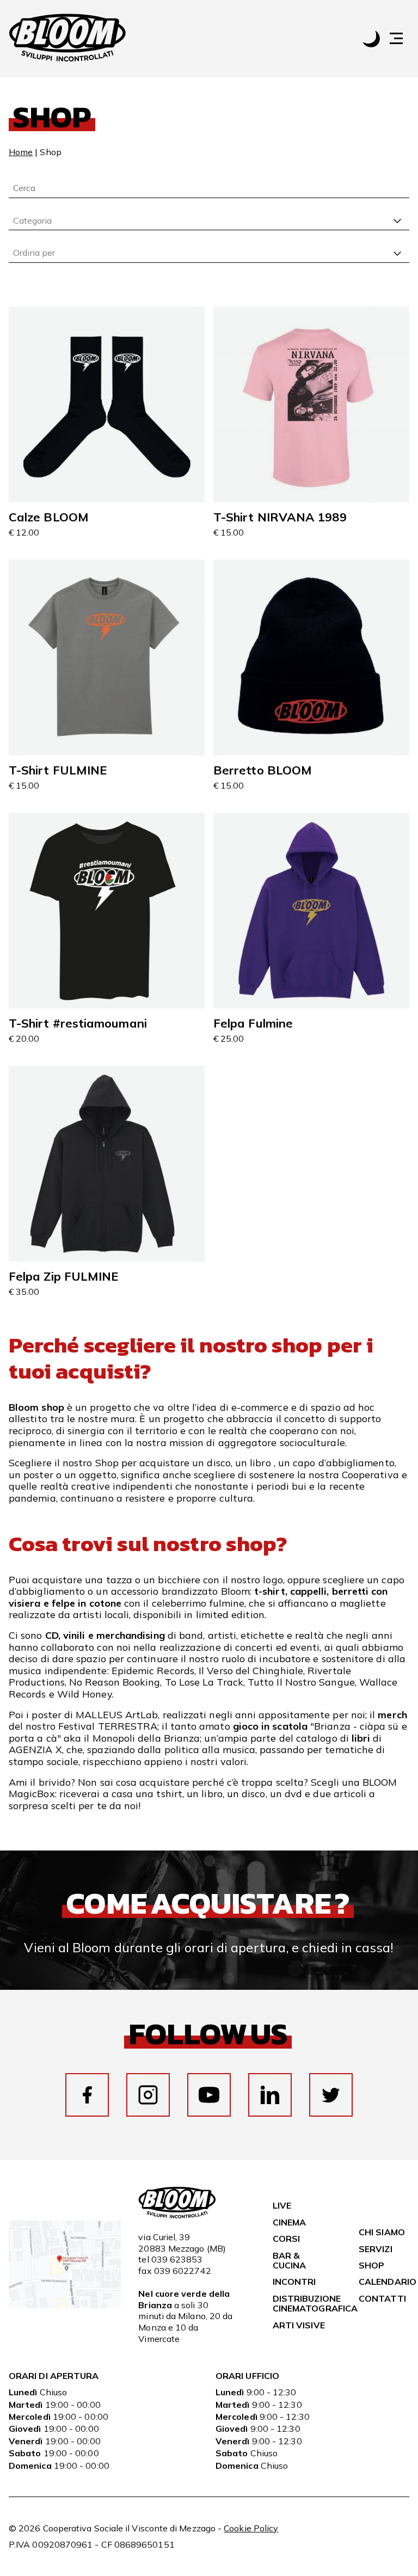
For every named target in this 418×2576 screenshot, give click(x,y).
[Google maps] (65, 2305)
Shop (371, 2265)
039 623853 (177, 2259)
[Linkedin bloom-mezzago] (270, 2095)
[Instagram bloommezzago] (148, 2095)
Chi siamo (382, 2232)
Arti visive (299, 2325)
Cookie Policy (251, 2528)
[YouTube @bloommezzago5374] (209, 2095)
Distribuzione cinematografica (315, 2303)
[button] (402, 38)
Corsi (286, 2239)
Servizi (376, 2249)
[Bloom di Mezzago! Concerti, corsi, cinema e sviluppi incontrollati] (67, 39)
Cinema (289, 2222)
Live (282, 2205)
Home (21, 152)
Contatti (382, 2298)
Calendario (388, 2282)
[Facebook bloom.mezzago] (87, 2095)
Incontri (294, 2282)
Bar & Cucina (289, 2260)
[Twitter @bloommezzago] (331, 2095)
